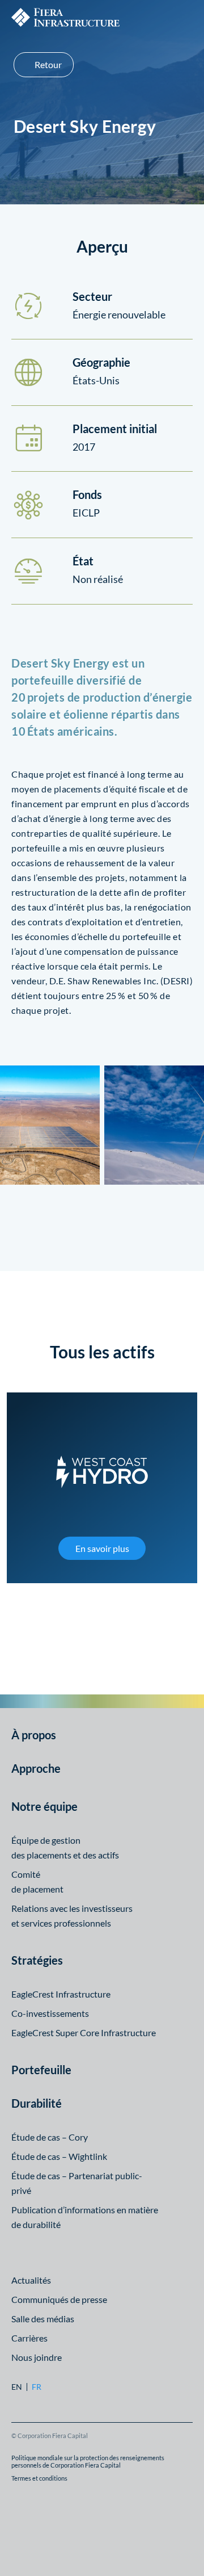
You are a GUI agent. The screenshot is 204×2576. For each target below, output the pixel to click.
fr (37, 2387)
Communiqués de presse (59, 2299)
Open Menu (184, 17)
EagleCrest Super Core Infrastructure (84, 2032)
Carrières (29, 2338)
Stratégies (37, 1960)
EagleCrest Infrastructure (61, 1994)
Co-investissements (50, 2013)
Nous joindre (37, 2357)
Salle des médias (43, 2319)
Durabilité (37, 2103)
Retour (48, 64)
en (17, 2387)
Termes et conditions (39, 2478)
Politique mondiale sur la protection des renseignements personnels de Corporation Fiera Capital (88, 2461)
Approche (36, 1768)
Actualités (31, 2280)
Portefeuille (41, 2070)
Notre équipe (44, 1806)
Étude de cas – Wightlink (59, 2156)
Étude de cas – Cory (50, 2137)
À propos (34, 1735)
